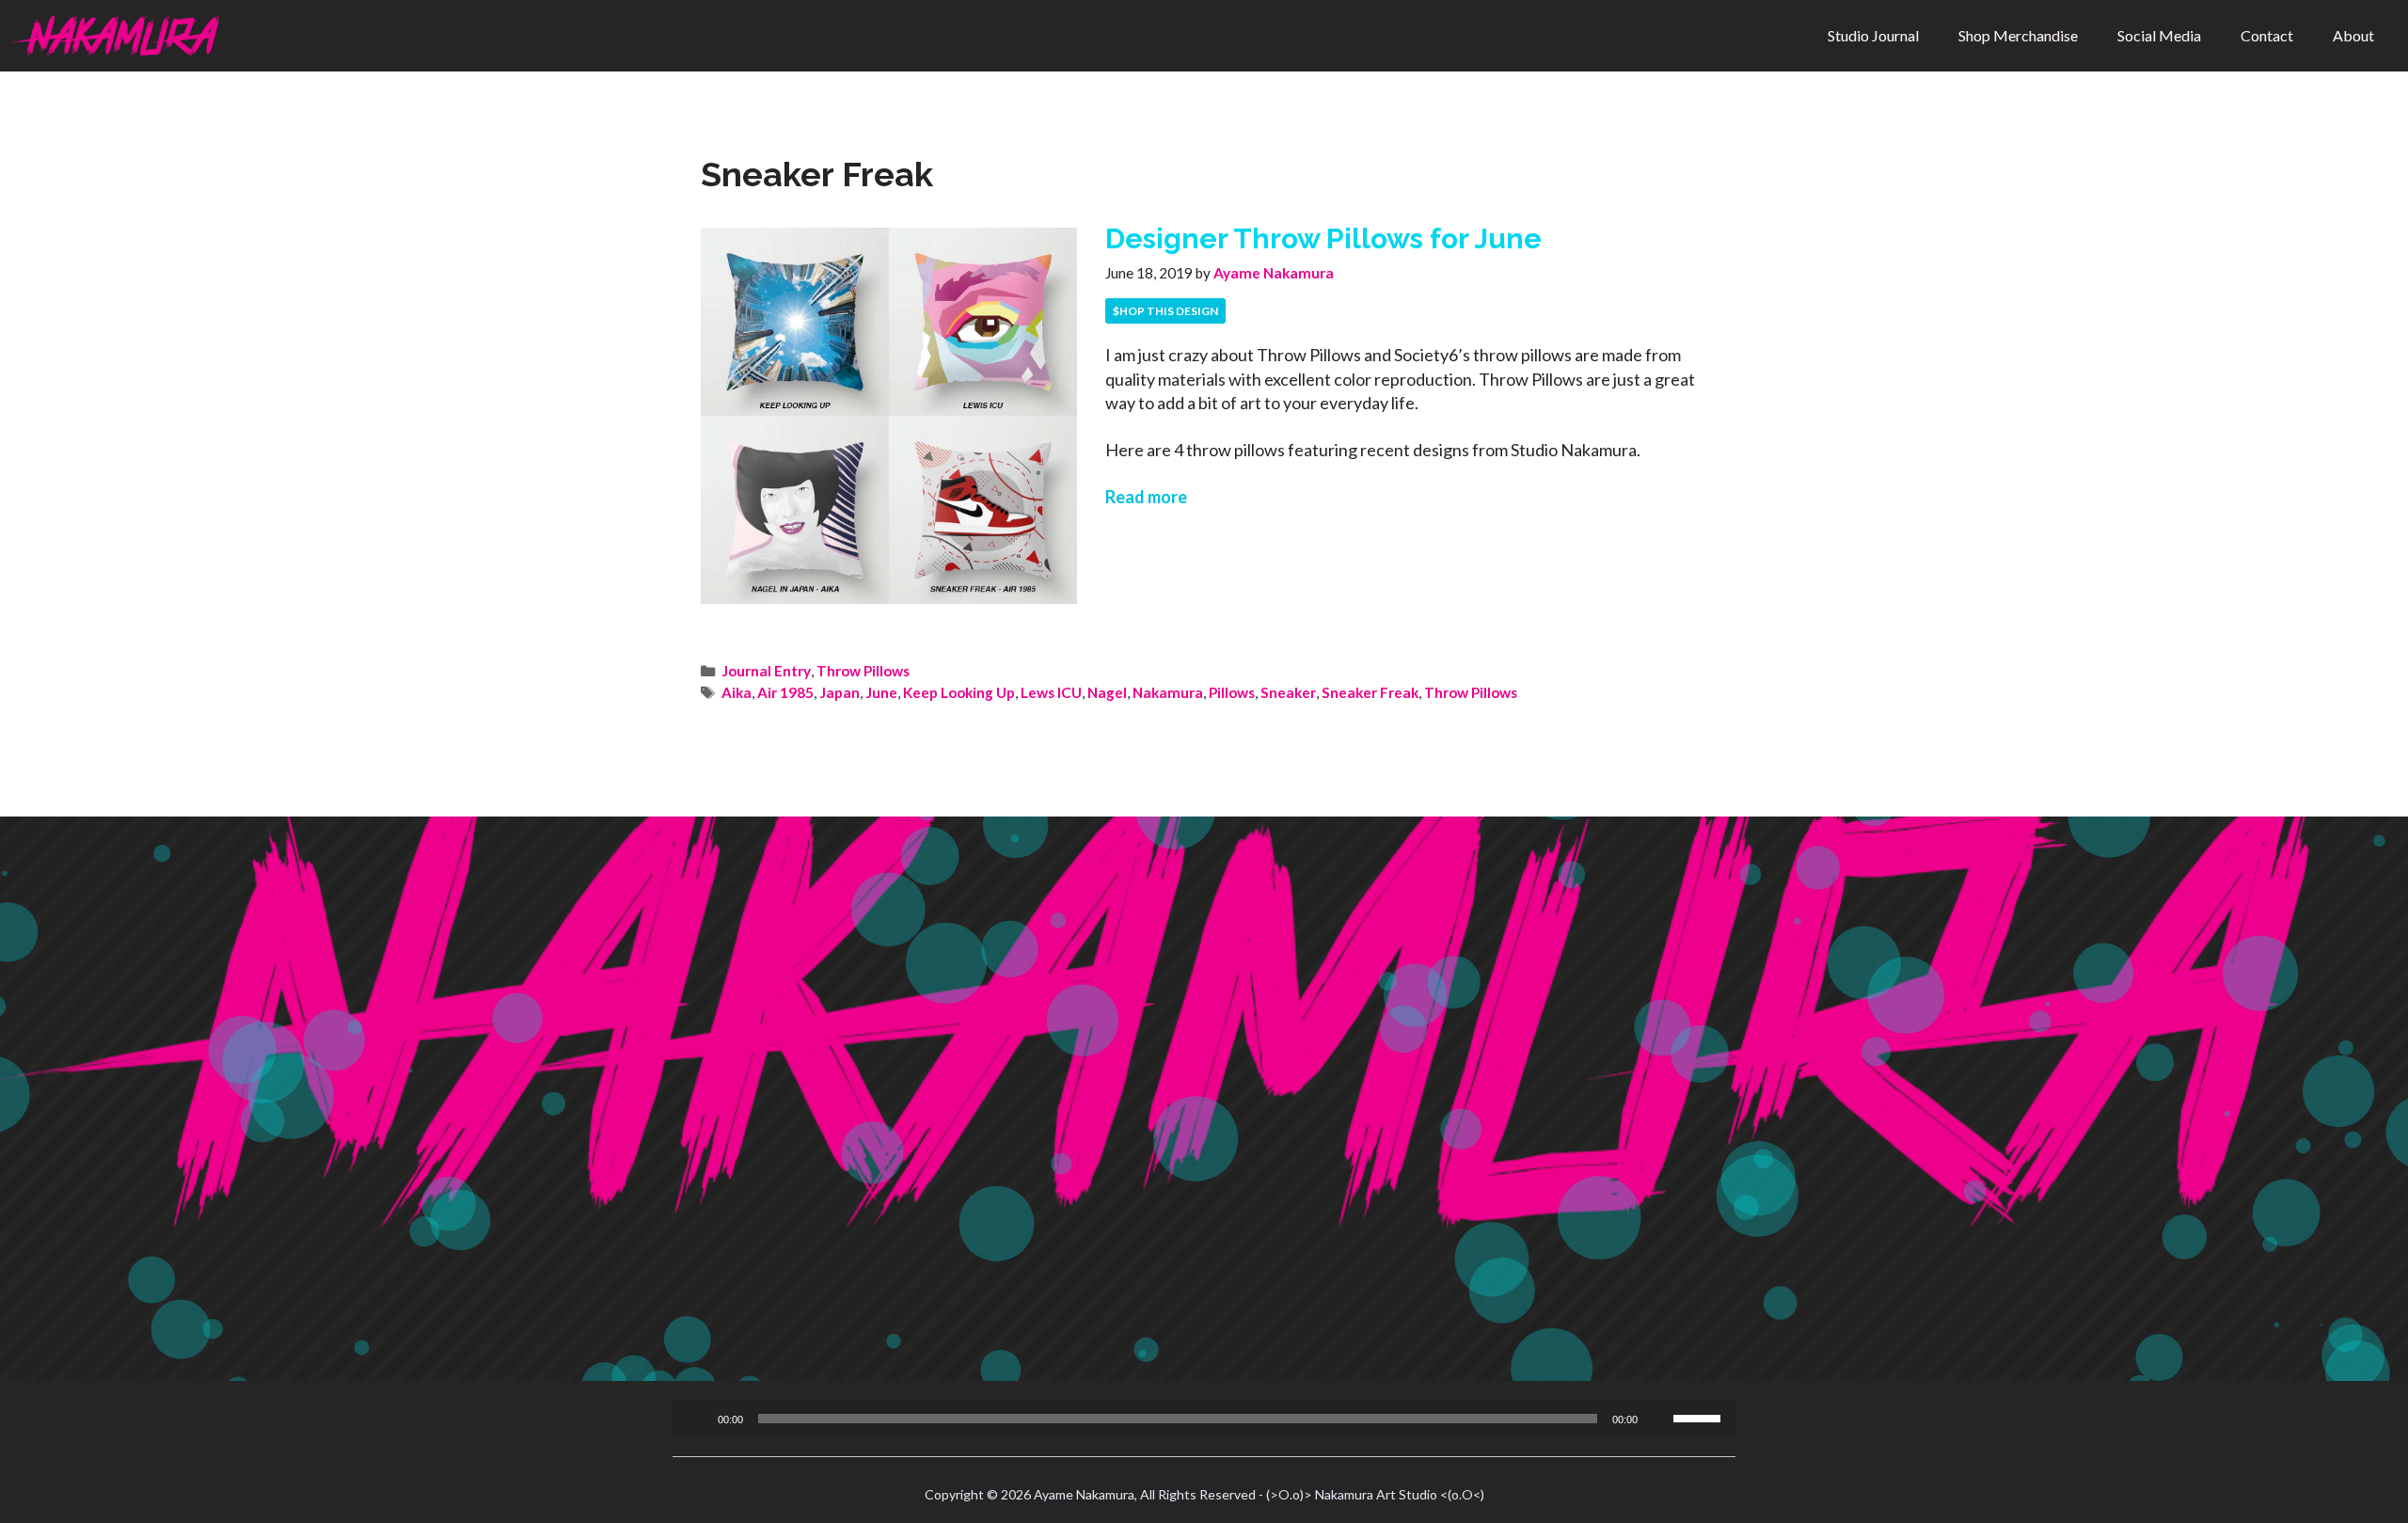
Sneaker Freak (1370, 692)
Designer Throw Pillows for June (1323, 238)
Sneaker (1288, 692)
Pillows (1232, 692)
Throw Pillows (863, 671)
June (881, 692)
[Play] (697, 1419)
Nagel (1107, 692)
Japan (840, 692)
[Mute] (1658, 1419)
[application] (1204, 1419)
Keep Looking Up (959, 692)
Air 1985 (785, 692)
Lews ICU (1051, 692)
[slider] (1700, 1417)
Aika (737, 692)
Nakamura (1168, 692)
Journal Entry (766, 671)
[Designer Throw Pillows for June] (889, 597)
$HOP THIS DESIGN (1165, 311)
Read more (1146, 497)
